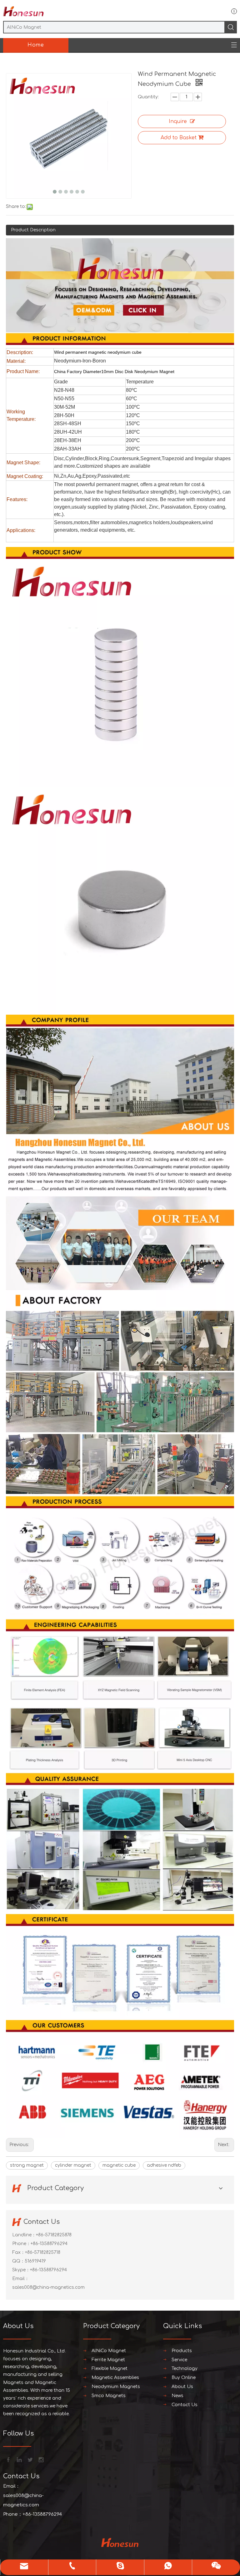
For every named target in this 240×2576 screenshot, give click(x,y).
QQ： (18, 2261)
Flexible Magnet (110, 2369)
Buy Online (184, 2378)
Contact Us (185, 2405)
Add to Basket (179, 138)
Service (179, 2360)
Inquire (178, 121)
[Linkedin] (19, 2459)
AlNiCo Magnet (109, 2351)
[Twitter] (30, 2459)
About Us (182, 2387)
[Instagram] (41, 2459)
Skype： (21, 2270)
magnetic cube (119, 2165)
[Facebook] (8, 2459)
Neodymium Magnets (116, 2387)
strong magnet (27, 2165)
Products (182, 2351)
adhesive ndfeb (164, 2165)
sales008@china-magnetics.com (48, 2287)
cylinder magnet (73, 2165)
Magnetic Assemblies (115, 2378)
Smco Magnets (109, 2396)
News (177, 2396)
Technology (185, 2369)
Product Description (33, 230)
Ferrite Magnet (108, 2360)
